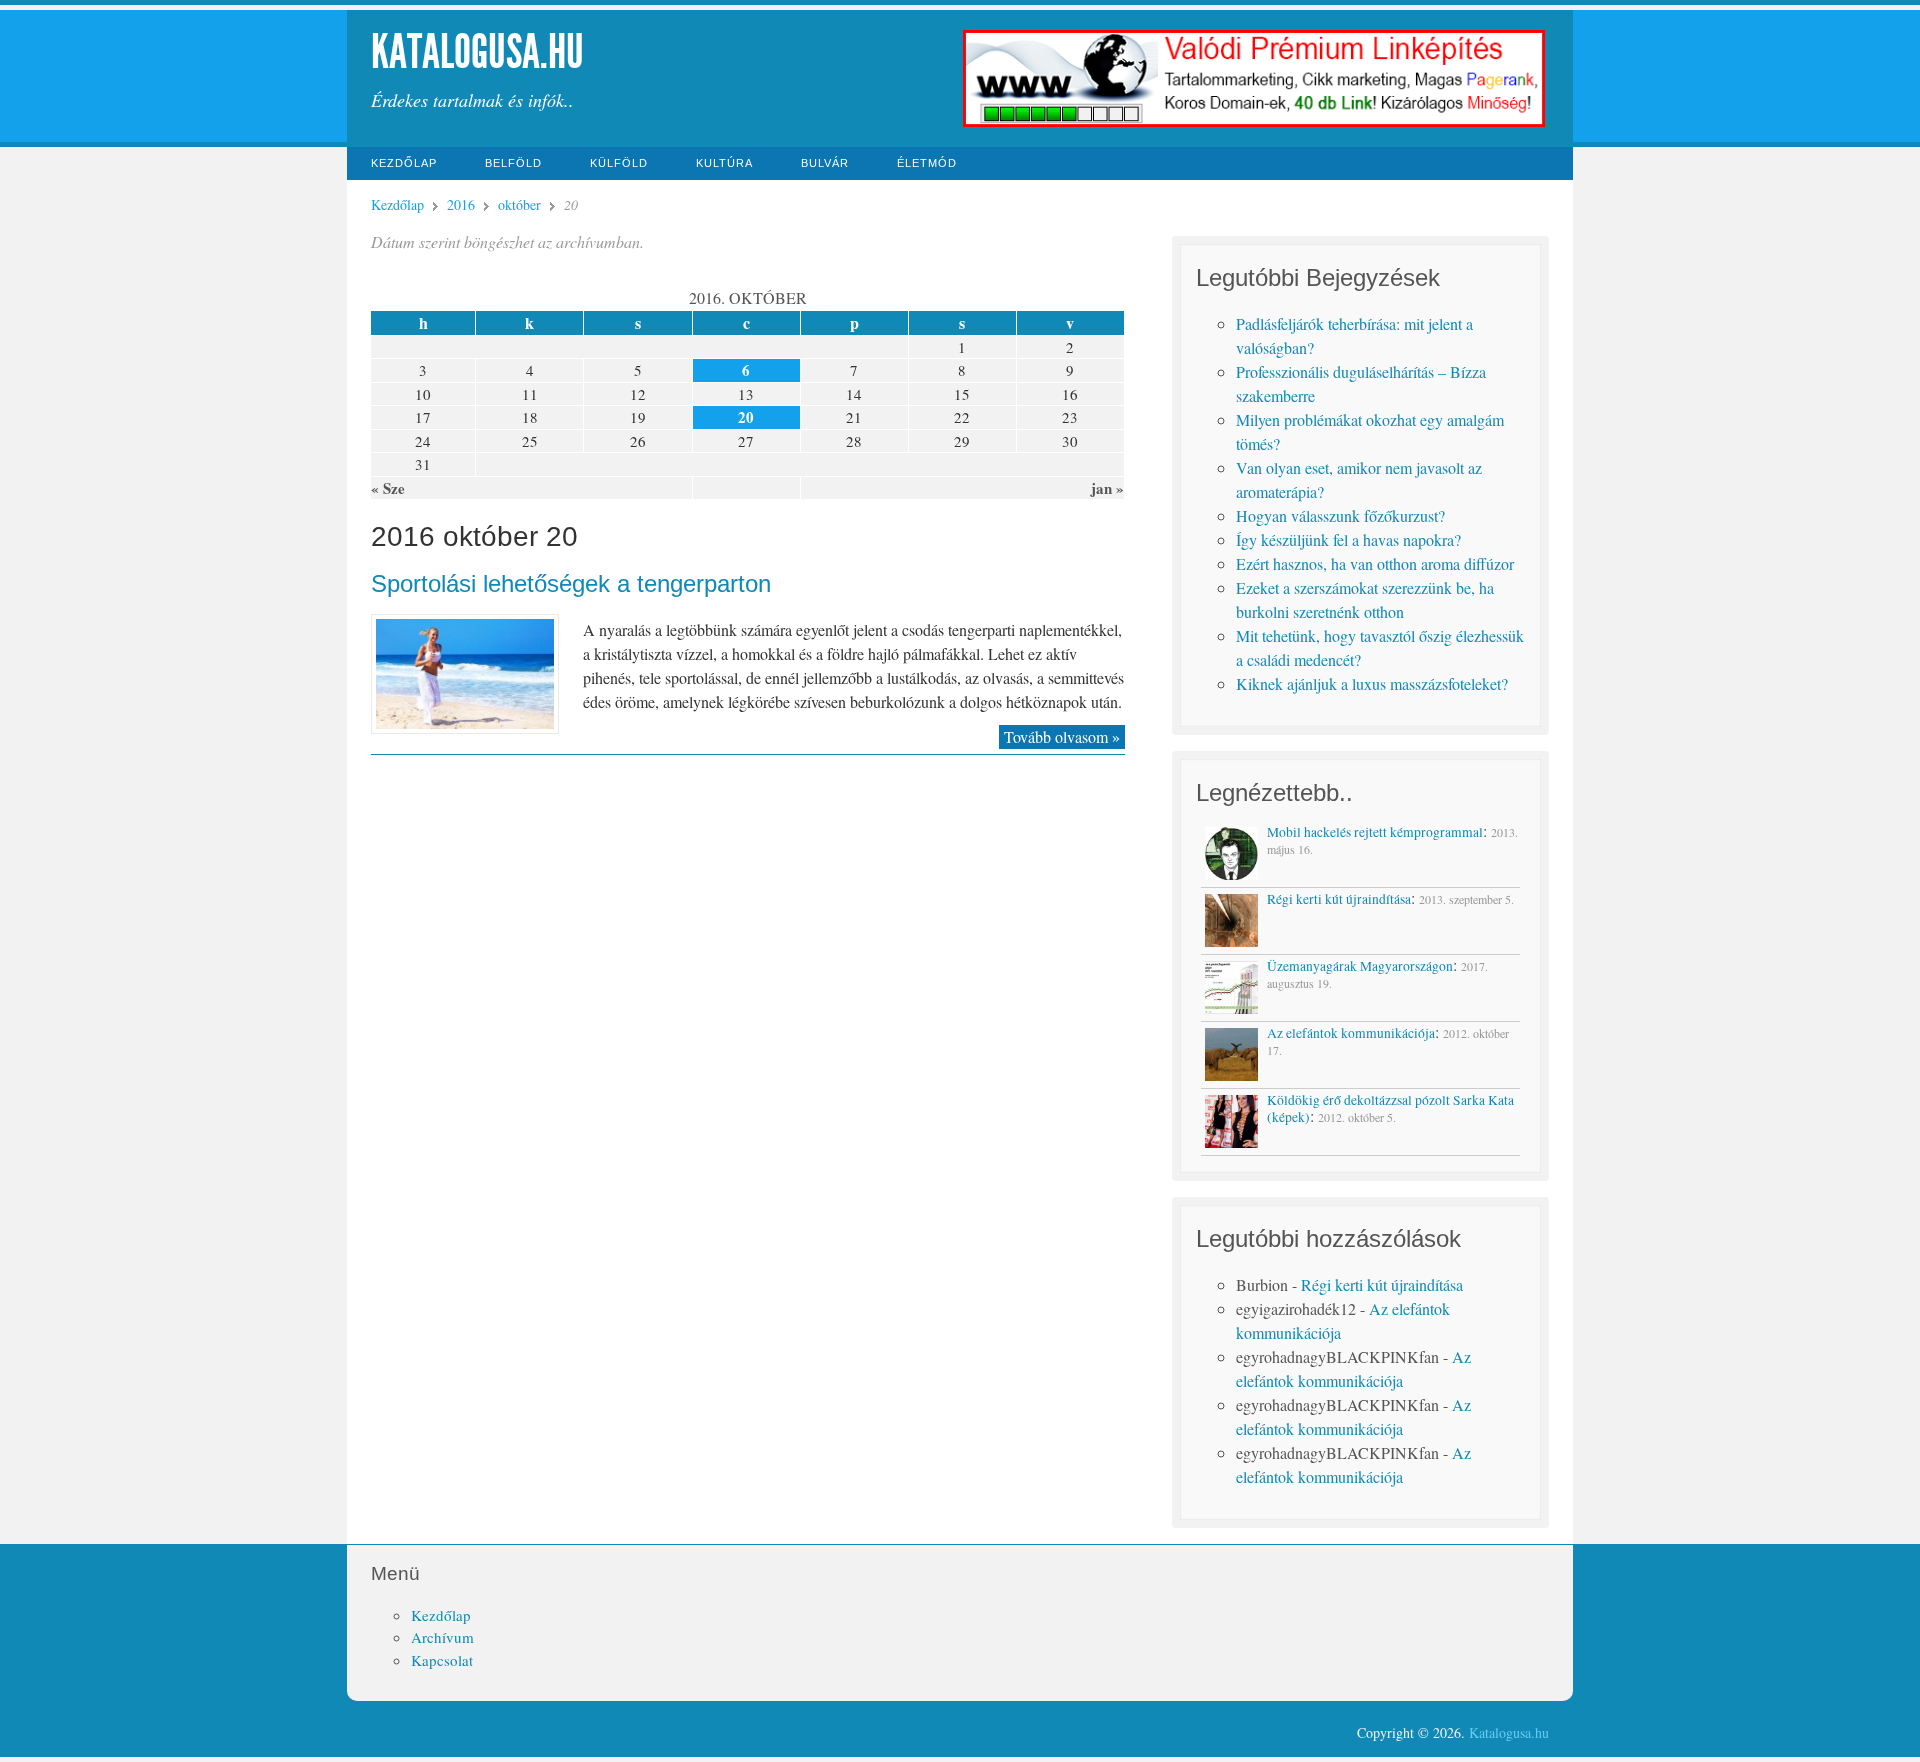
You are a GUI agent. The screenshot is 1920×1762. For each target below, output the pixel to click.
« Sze (388, 488)
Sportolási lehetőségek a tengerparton (571, 583)
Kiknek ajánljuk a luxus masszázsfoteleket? (1372, 683)
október (519, 204)
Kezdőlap (404, 163)
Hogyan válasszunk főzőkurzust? (1340, 515)
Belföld (513, 163)
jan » (1107, 488)
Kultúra (724, 163)
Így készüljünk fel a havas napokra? (1348, 539)
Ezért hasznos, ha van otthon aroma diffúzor (1375, 563)
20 (746, 417)
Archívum (442, 1637)
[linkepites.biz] (1254, 124)
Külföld (619, 163)
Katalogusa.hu (477, 51)
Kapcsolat (442, 1660)
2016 (461, 204)
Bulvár (825, 163)
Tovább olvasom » (1062, 736)
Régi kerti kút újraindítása (1382, 1284)
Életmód (927, 163)
